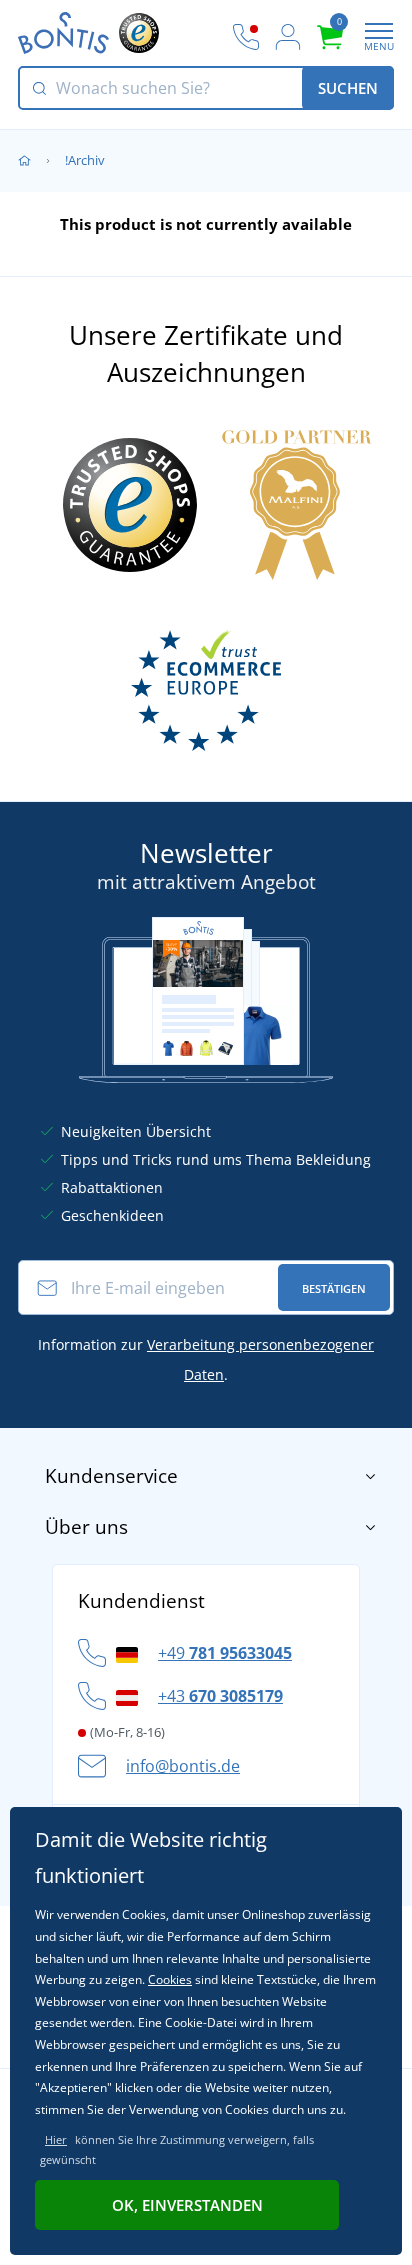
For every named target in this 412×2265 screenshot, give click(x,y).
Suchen (348, 88)
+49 (225, 1653)
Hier (56, 2139)
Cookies (170, 1979)
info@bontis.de (183, 1766)
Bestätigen (334, 1288)
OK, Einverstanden (187, 2205)
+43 (220, 1696)
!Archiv (85, 160)
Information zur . (206, 1359)
